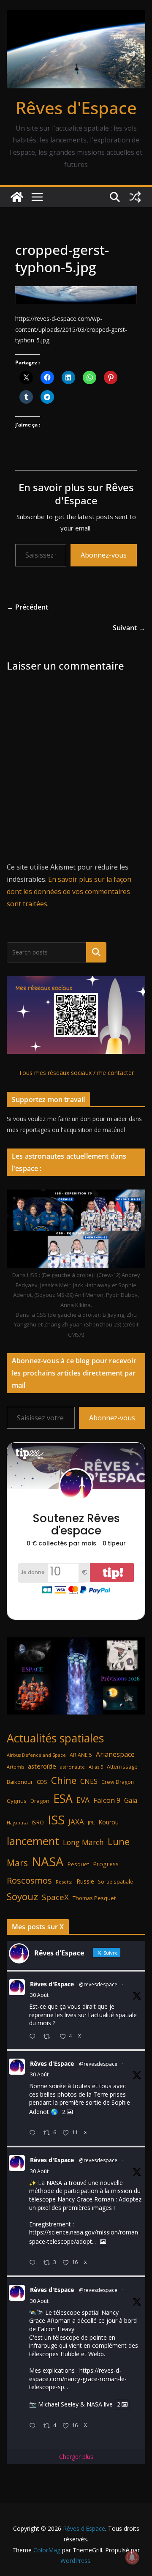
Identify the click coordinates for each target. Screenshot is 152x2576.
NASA (48, 1862)
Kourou (109, 1822)
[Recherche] (96, 952)
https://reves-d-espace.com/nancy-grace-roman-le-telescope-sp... (78, 2379)
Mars (17, 1863)
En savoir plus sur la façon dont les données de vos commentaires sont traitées (69, 891)
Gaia (131, 1800)
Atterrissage (122, 1767)
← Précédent (27, 607)
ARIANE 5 (81, 1755)
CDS (42, 1782)
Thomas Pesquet (94, 1898)
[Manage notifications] (132, 2557)
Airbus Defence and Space (36, 1755)
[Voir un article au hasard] (135, 197)
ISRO (38, 1823)
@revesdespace (98, 1984)
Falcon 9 (107, 1800)
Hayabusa (17, 1823)
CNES (89, 1781)
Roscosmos (29, 1880)
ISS (56, 1820)
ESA (63, 1799)
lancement (33, 1841)
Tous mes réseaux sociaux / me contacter (76, 1073)
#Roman (59, 2320)
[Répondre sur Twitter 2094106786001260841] (34, 2263)
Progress (106, 1864)
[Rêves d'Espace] (17, 197)
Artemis (15, 1767)
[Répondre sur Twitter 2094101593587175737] (34, 2426)
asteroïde (42, 1766)
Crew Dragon (118, 1782)
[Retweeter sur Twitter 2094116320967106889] (49, 2037)
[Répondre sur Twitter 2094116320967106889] (34, 2037)
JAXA (76, 1822)
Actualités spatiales (55, 1738)
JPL (91, 1823)
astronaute (72, 1767)
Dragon (40, 1801)
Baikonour (20, 1782)
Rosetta (64, 1882)
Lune (119, 1842)
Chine (64, 1780)
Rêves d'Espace (76, 108)
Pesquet (78, 1864)
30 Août (39, 1995)
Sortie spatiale (115, 1882)
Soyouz (22, 1896)
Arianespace (115, 1754)
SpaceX (55, 1897)
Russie (85, 1881)
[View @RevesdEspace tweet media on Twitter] (103, 2242)
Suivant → (129, 628)
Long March (83, 1842)
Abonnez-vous (104, 555)
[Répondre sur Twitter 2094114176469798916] (34, 2133)
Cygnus (17, 1801)
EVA (83, 1800)
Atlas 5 (96, 1767)
